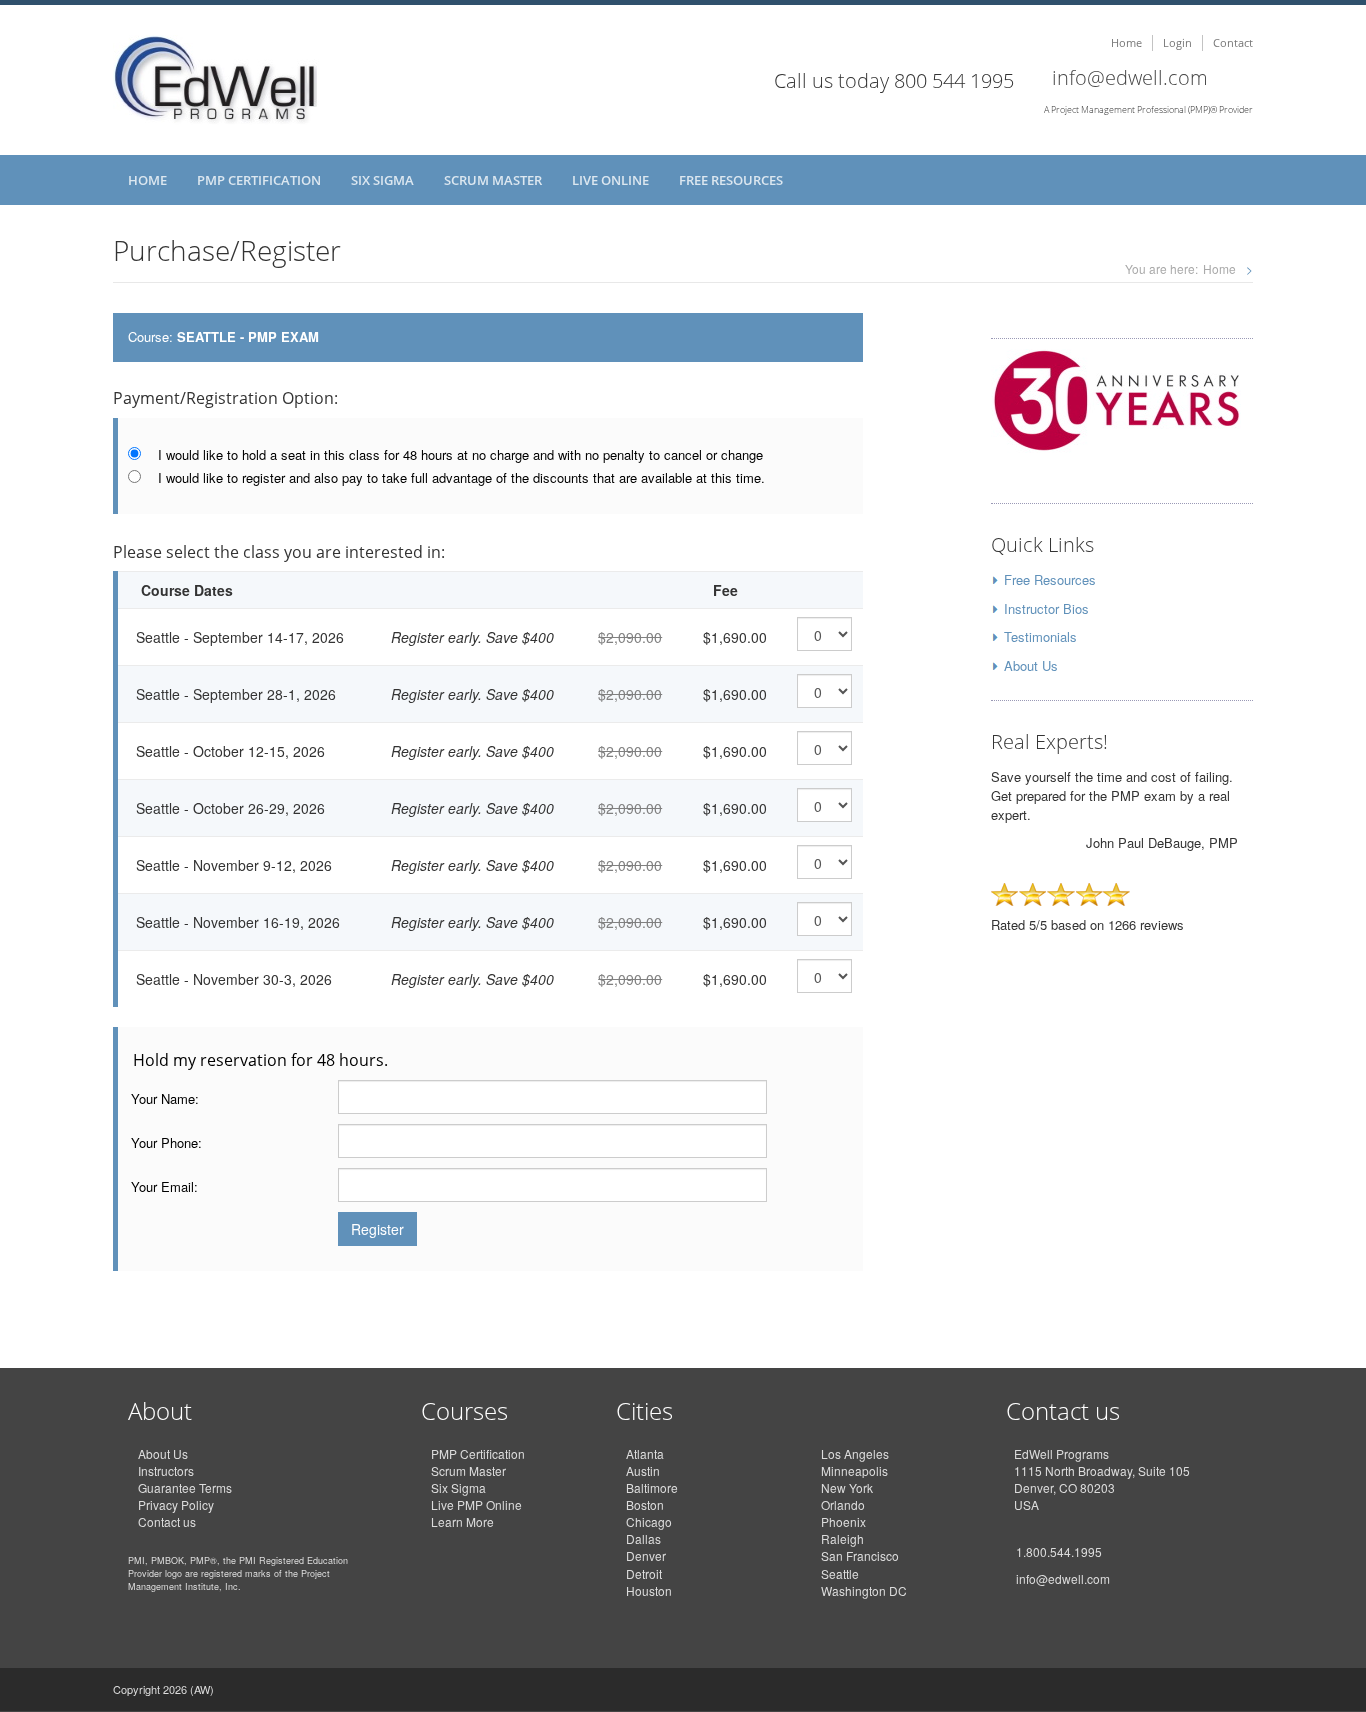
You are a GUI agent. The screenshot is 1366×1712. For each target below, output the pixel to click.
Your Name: (165, 1099)
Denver (646, 1555)
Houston (649, 1590)
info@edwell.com (1130, 77)
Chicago (649, 1521)
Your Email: (164, 1187)
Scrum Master (493, 180)
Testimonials (1040, 636)
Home (1126, 42)
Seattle (840, 1573)
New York (847, 1487)
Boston (645, 1504)
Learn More (462, 1521)
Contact (1233, 42)
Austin (643, 1470)
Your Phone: (166, 1143)
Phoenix (843, 1521)
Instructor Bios (1046, 608)
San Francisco (860, 1555)
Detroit (644, 1573)
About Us (1031, 665)
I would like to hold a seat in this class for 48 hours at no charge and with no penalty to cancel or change (460, 455)
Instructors (166, 1470)
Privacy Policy (176, 1504)
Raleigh (842, 1538)
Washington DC (864, 1590)
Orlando (843, 1504)
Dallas (643, 1538)
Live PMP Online (476, 1504)
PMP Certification (259, 180)
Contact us (167, 1521)
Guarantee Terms (185, 1487)
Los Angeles (855, 1453)
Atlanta (645, 1453)
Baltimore (652, 1487)
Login (1177, 42)
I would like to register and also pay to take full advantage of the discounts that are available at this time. (461, 478)
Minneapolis (854, 1470)
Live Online (610, 180)
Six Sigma (382, 180)
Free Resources (731, 180)
